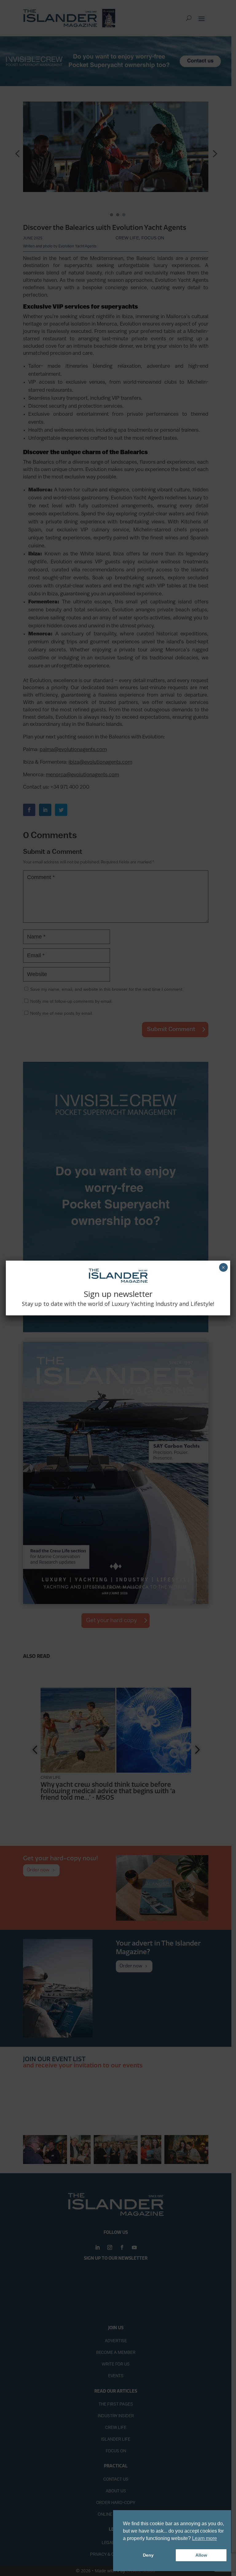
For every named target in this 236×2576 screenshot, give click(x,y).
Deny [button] (148, 2555)
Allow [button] (201, 2555)
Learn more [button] (205, 2538)
